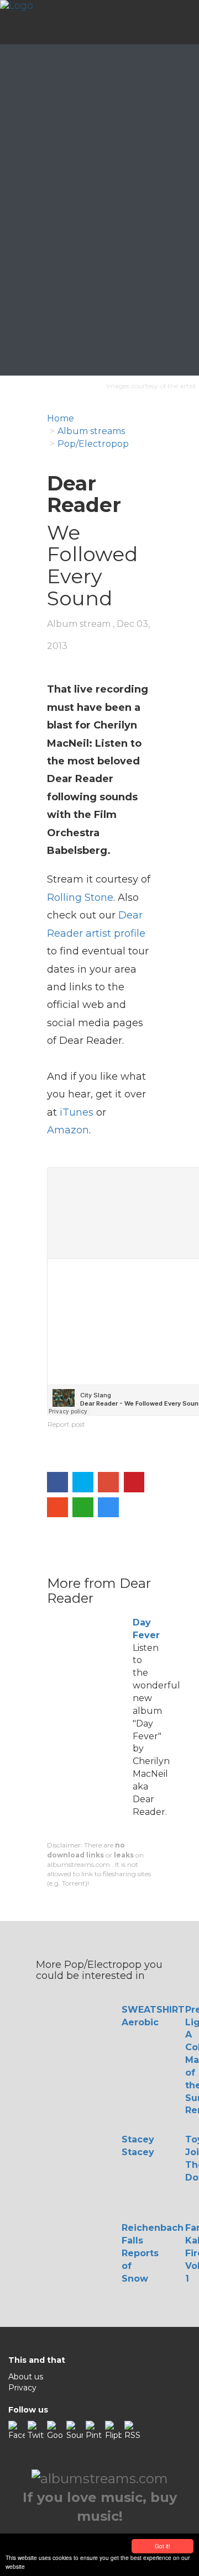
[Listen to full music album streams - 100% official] (17, 22)
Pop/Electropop (93, 444)
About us (26, 2377)
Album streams (91, 431)
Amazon (68, 1130)
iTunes (77, 1112)
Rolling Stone (80, 898)
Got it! (163, 2546)
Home (61, 418)
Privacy (22, 2388)
